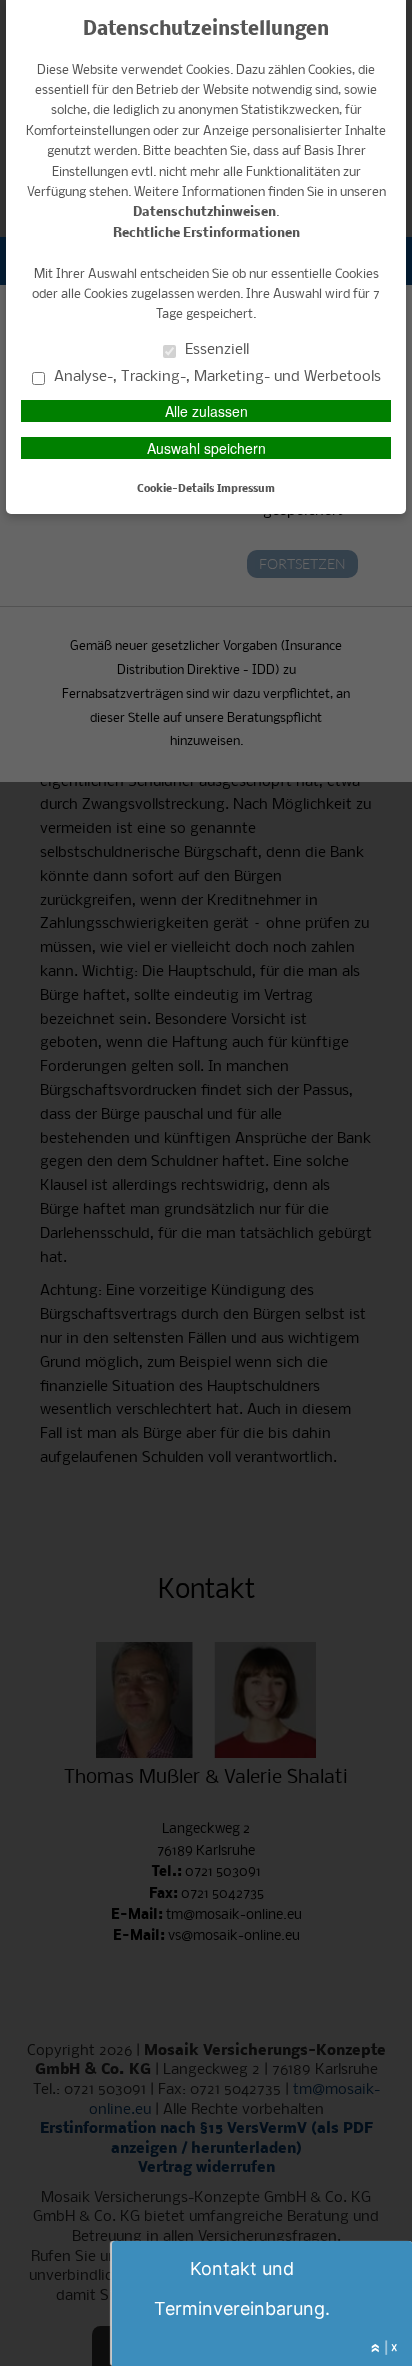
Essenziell (215, 349)
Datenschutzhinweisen (204, 212)
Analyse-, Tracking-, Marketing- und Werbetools (215, 376)
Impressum (246, 489)
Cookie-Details (175, 489)
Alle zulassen (206, 411)
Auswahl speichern (206, 448)
